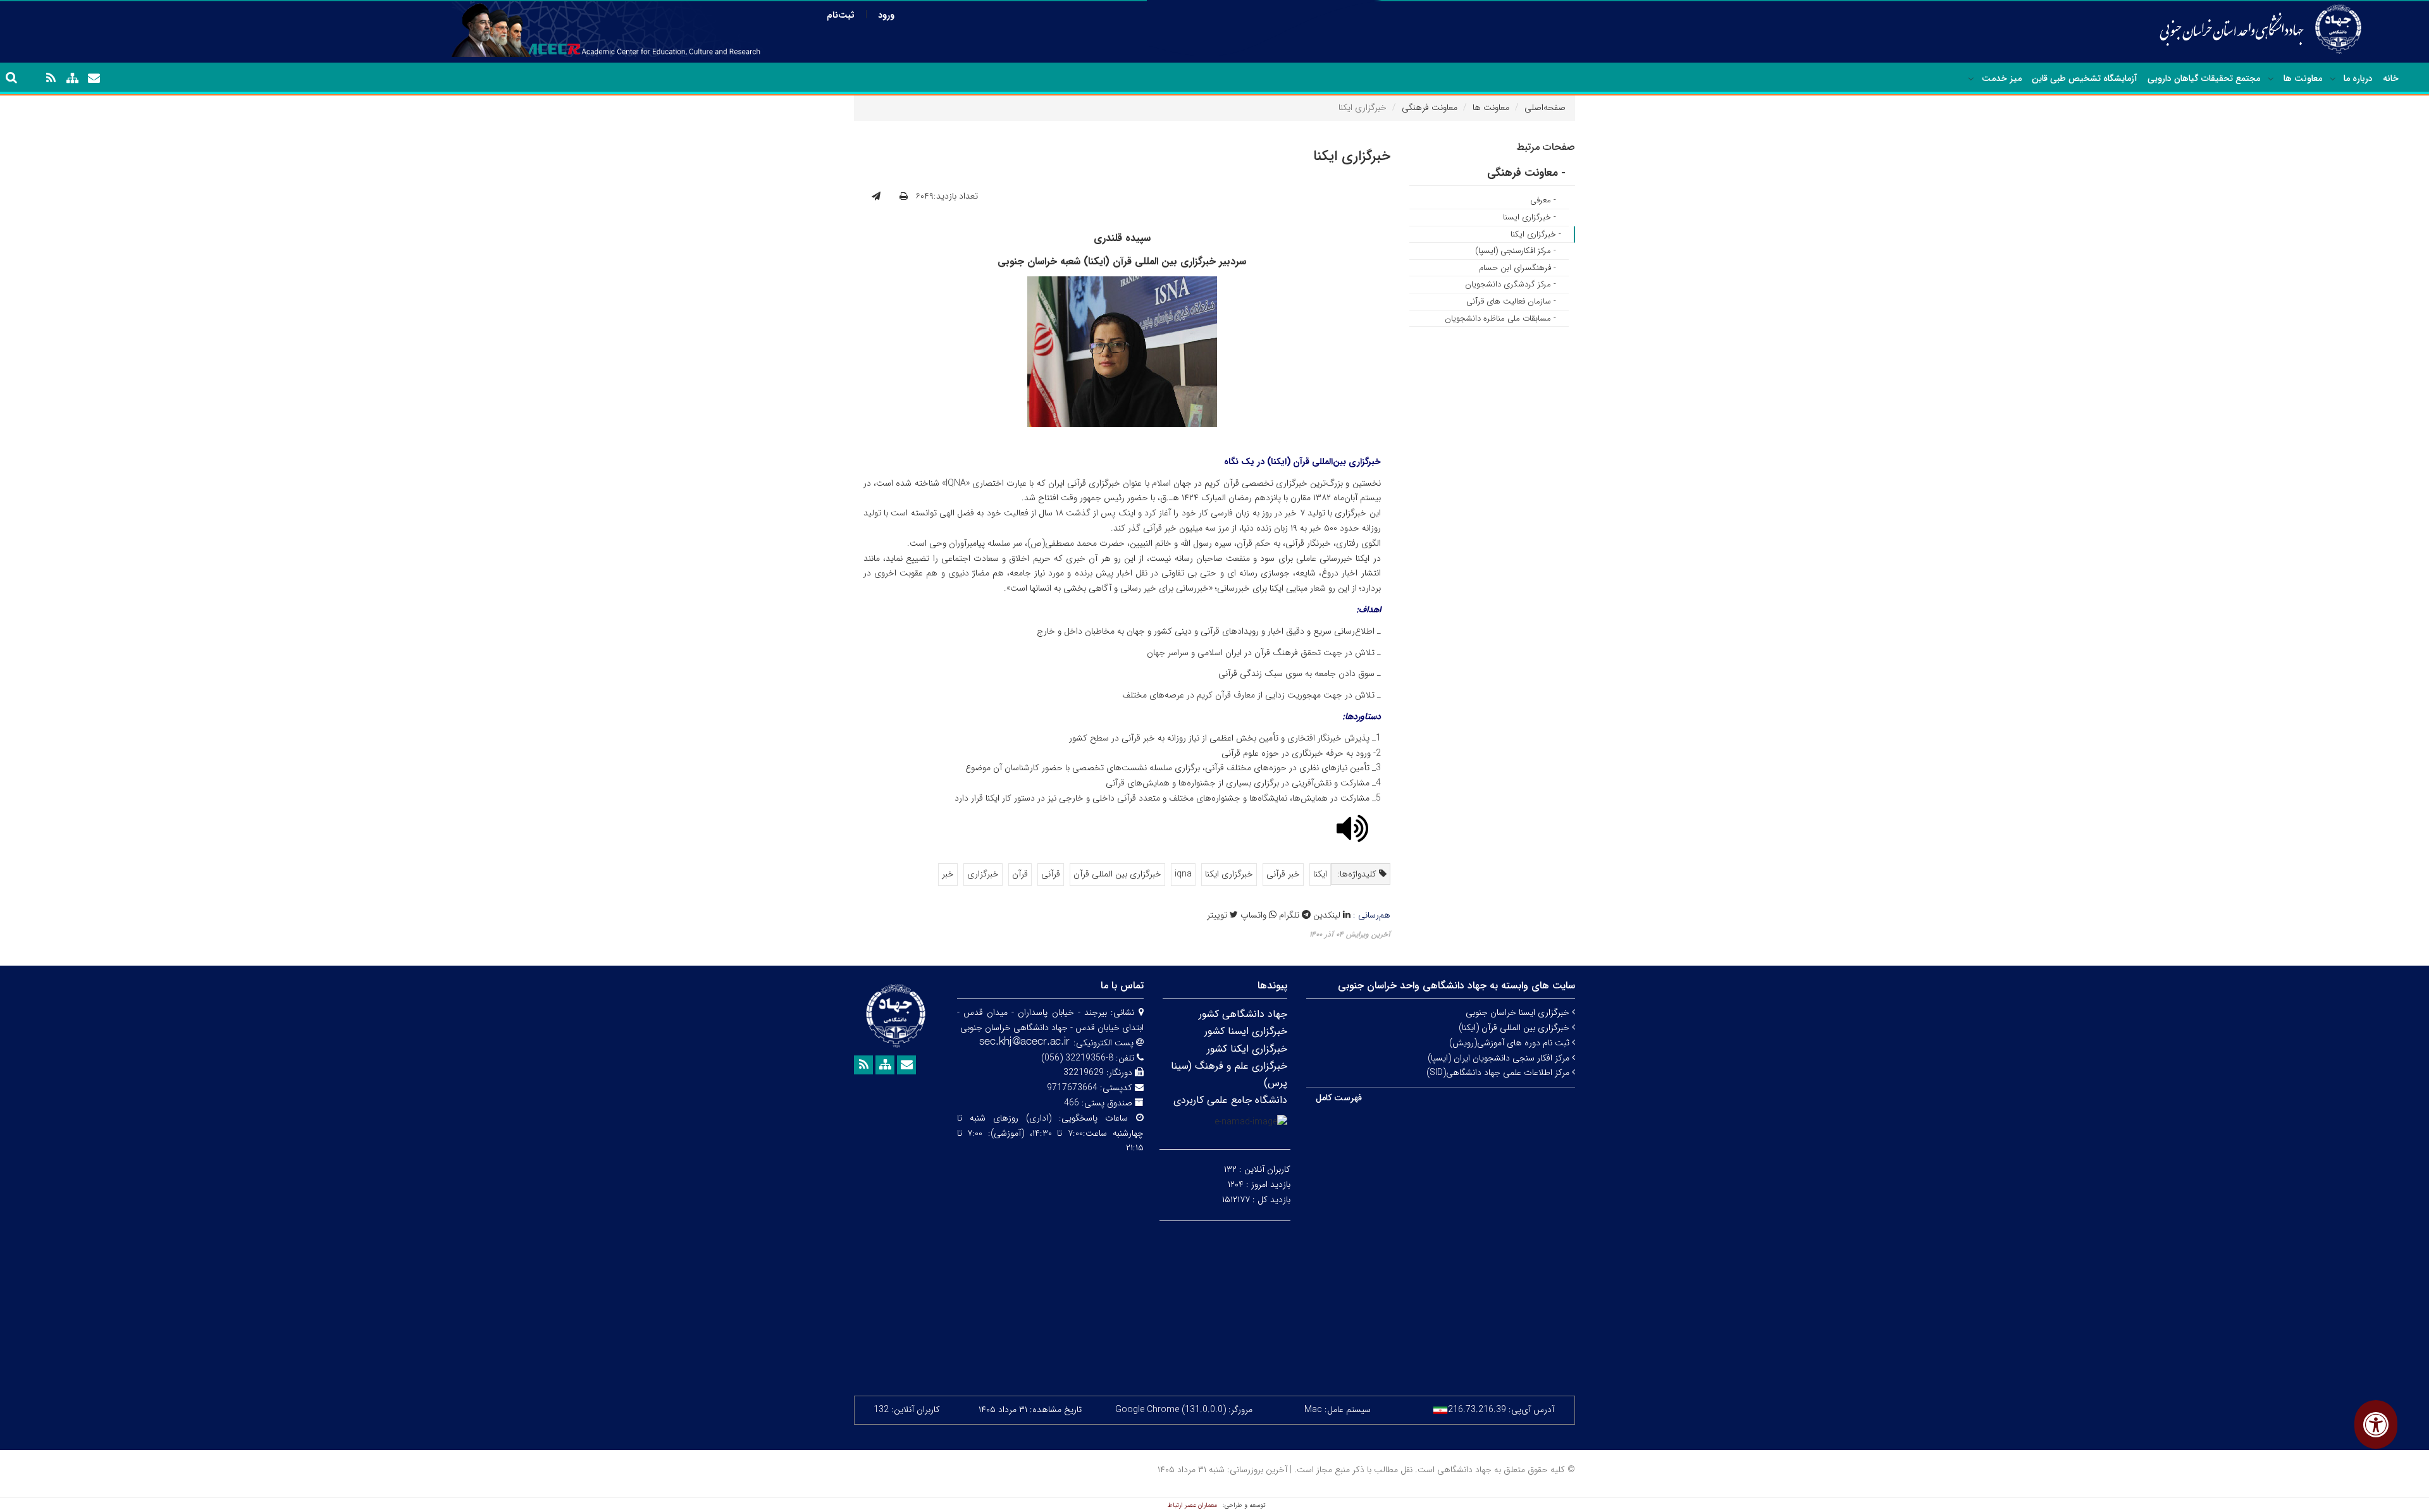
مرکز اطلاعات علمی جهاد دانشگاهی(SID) (1499, 1073)
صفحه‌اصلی (1545, 108)
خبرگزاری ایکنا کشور (1247, 1049)
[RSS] (51, 78)
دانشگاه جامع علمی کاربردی (1230, 1100)
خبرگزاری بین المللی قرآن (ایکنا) (1515, 1028)
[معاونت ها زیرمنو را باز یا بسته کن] (2271, 79)
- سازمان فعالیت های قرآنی (1511, 301)
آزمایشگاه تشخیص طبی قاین (2085, 78)
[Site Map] (72, 78)
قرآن (1020, 874)
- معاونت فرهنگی (1526, 173)
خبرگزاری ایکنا (1229, 874)
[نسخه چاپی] (904, 197)
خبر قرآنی (1283, 874)
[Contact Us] (94, 78)
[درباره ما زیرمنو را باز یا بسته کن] (2333, 79)
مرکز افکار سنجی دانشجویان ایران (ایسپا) (1500, 1058)
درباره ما (2358, 78)
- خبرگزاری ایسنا (1530, 217)
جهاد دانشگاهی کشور (1243, 1014)
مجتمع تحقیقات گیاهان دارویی (2204, 78)
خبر (948, 874)
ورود (886, 15)
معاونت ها (2303, 78)
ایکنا (1320, 874)
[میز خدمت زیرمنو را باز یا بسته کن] (1971, 79)
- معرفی (1543, 200)
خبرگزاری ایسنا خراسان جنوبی (1519, 1012)
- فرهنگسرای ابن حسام (1517, 268)
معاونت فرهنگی (1430, 108)
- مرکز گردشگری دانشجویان (1511, 284)
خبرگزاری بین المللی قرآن (1117, 874)
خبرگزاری (983, 874)
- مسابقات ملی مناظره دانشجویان (1500, 318)
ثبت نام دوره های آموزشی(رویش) (1511, 1043)
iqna (1183, 874)
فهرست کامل (1339, 1098)
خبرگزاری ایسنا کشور (1246, 1031)
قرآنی (1051, 874)
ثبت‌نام (841, 15)
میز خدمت (2002, 78)
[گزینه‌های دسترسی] (2376, 1424)
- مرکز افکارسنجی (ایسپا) (1516, 251)
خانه (2391, 78)
